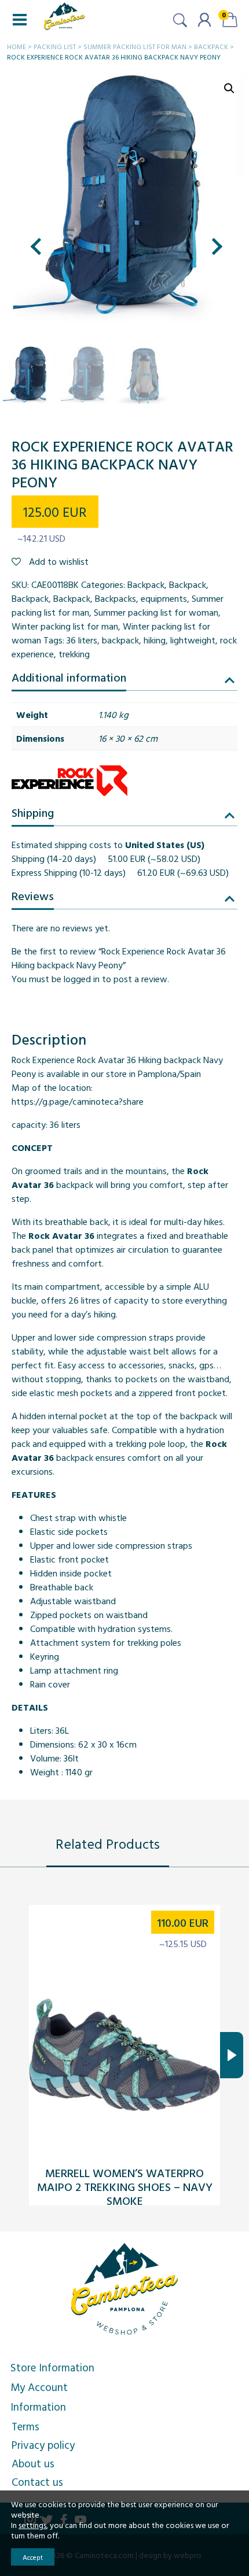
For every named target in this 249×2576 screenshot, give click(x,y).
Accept (33, 2557)
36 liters (82, 640)
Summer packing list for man (135, 46)
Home (17, 46)
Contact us (37, 2482)
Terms (25, 2426)
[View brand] (69, 780)
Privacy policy (43, 2445)
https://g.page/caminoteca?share (78, 1101)
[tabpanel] (124, 2055)
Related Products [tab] (108, 1844)
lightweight (193, 640)
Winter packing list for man (65, 626)
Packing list (55, 46)
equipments (164, 598)
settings (32, 2525)
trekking (74, 654)
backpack (120, 640)
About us (33, 2463)
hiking (155, 640)
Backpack (211, 46)
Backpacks (116, 598)
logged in (82, 979)
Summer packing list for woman (156, 612)
